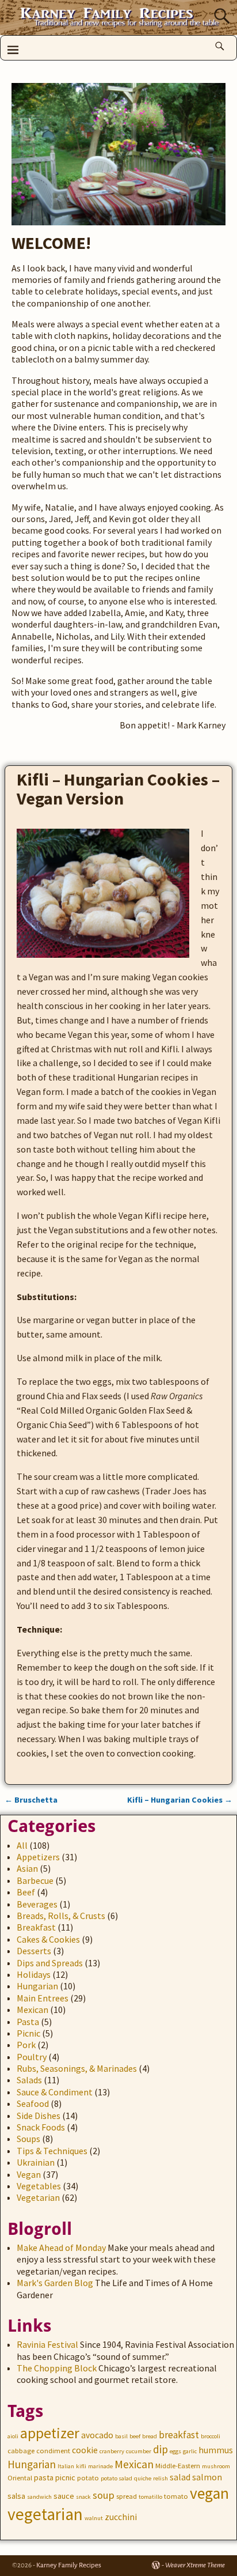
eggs (175, 2451)
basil (121, 2436)
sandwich (39, 2497)
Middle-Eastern (178, 2466)
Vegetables (39, 2186)
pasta (44, 2477)
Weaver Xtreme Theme (195, 2565)
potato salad (116, 2478)
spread (127, 2496)
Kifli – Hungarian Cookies (180, 1800)
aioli (13, 2436)
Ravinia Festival (47, 2344)
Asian (27, 1868)
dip (160, 2449)
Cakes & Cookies (48, 1939)
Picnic (28, 2033)
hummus (216, 2450)
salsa (16, 2496)
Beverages (37, 1904)
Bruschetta (31, 1800)
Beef (26, 1892)
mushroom (216, 2466)
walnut (94, 2518)
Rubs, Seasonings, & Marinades (77, 2068)
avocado (97, 2435)
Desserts (34, 1951)
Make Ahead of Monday (61, 2248)
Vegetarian (38, 2197)
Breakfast (36, 1927)
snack (83, 2497)
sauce (64, 2496)
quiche (143, 2478)
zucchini (121, 2517)
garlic (190, 2451)
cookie (85, 2450)
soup (104, 2495)
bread (150, 2436)
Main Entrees (43, 1998)
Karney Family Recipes (69, 2565)
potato (88, 2478)
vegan (209, 2493)
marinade (100, 2466)
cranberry (112, 2451)
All (22, 1845)
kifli (81, 2466)
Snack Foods (41, 2127)
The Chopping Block (57, 2368)
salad (180, 2477)
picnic (65, 2477)
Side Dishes (39, 2116)
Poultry (32, 2057)
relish (160, 2478)
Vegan (29, 2174)
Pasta (28, 2022)
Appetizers (38, 1857)
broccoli (211, 2436)
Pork (26, 2045)
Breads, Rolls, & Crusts (61, 1916)
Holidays (34, 1974)
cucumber (139, 2451)
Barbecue (35, 1880)
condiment (53, 2451)
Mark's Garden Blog (55, 2283)
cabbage (21, 2451)
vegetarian (45, 2514)
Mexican (33, 2010)
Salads (29, 2080)
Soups (28, 2139)
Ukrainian (36, 2162)
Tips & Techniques (52, 2151)
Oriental (20, 2478)
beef (135, 2436)
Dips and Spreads (50, 1963)
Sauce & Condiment (55, 2092)
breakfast (179, 2435)
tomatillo (150, 2497)
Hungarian (37, 1986)
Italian (66, 2466)
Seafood (33, 2103)
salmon (207, 2477)
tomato (176, 2496)
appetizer (50, 2433)
